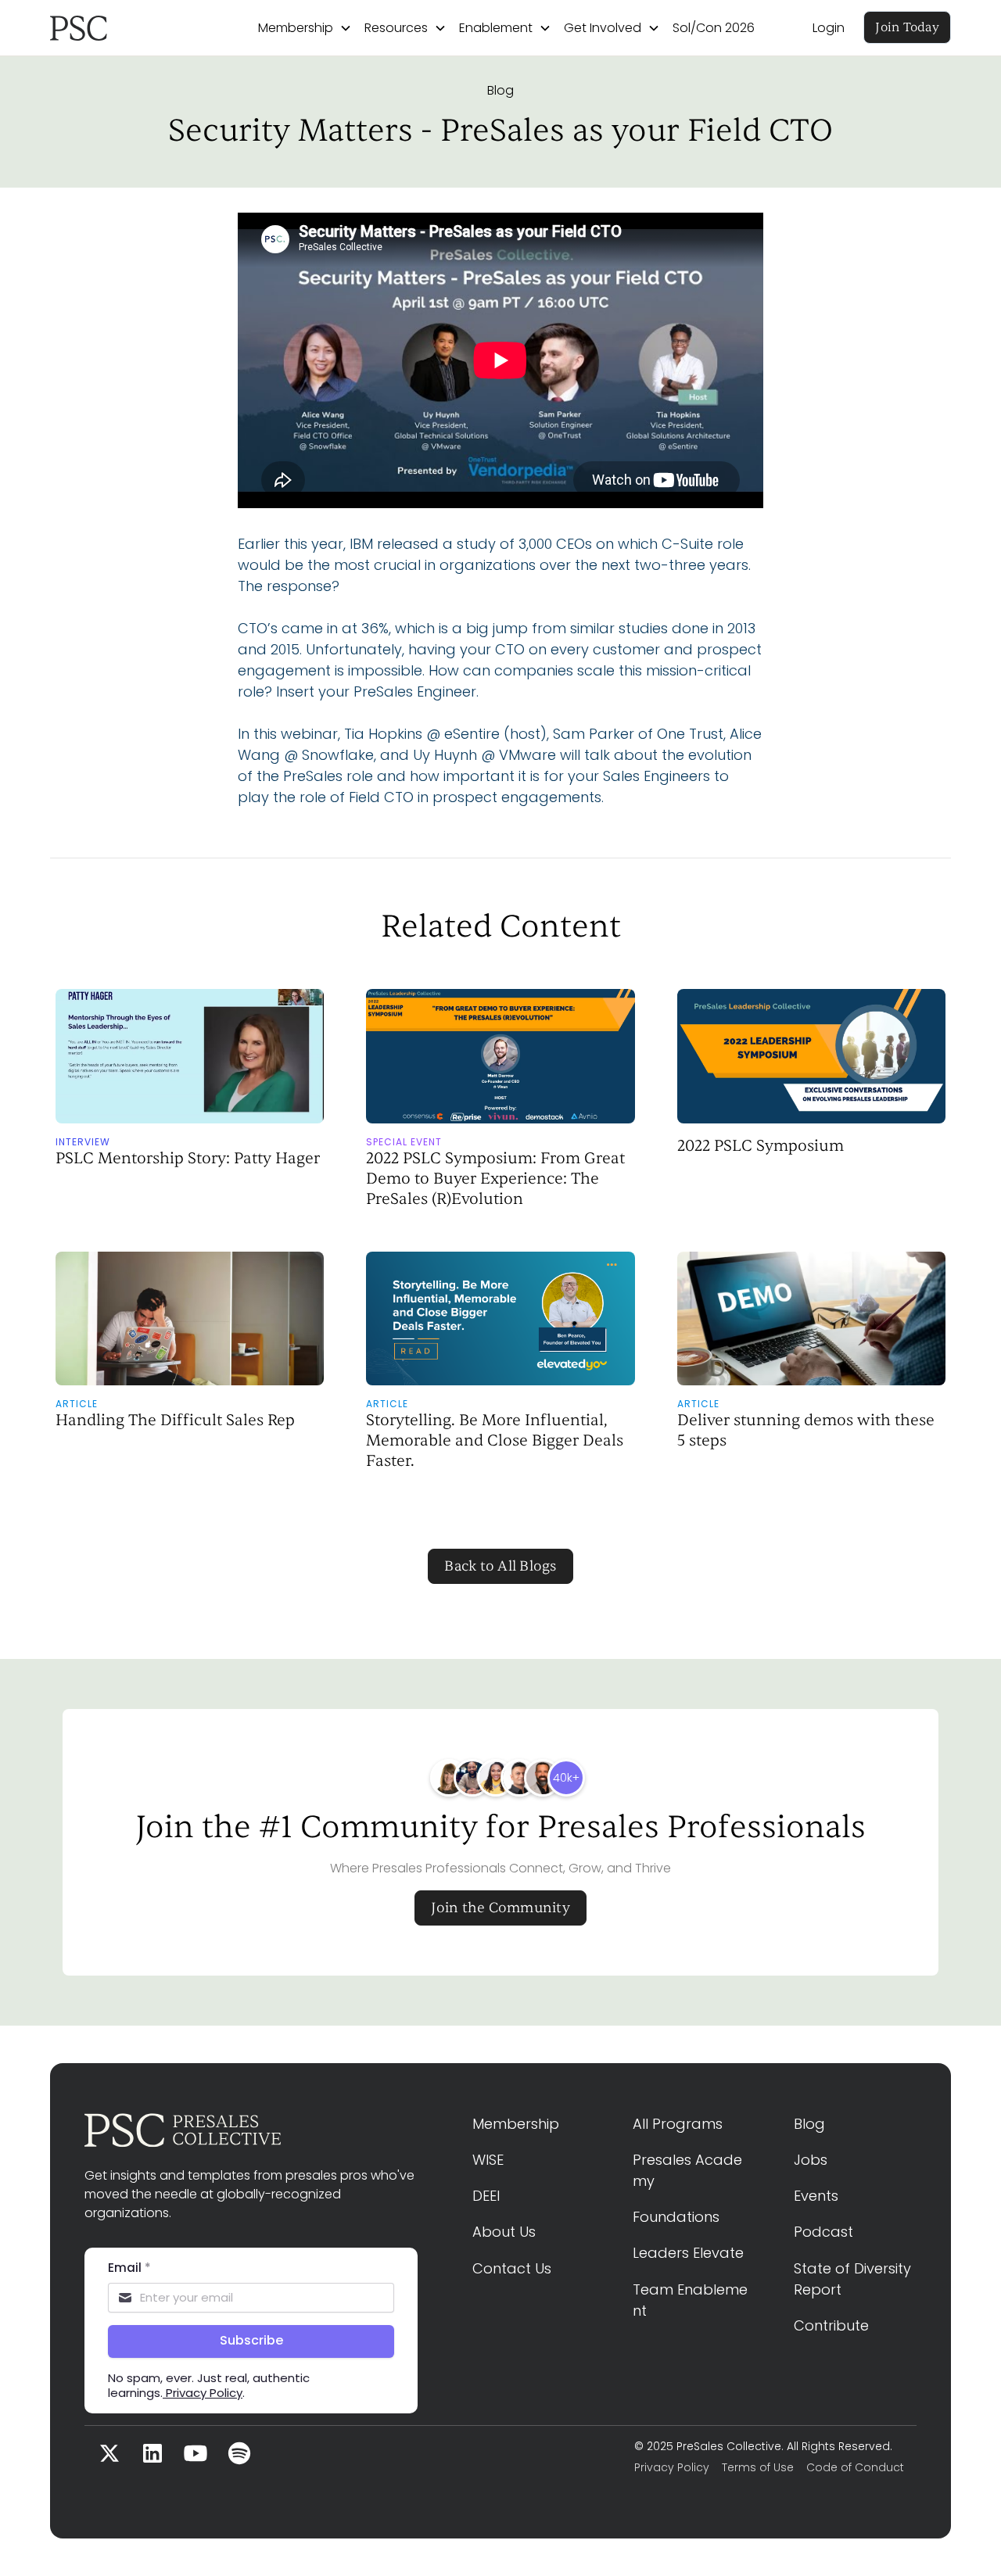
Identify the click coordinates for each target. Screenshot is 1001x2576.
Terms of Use (758, 2467)
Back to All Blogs (500, 1566)
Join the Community (500, 1908)
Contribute (831, 2325)
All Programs (678, 2124)
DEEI (486, 2196)
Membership (516, 2124)
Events (816, 2196)
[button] (305, 28)
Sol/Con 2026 (714, 28)
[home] (125, 28)
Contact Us (512, 2268)
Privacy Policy (672, 2467)
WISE (488, 2160)
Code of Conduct (855, 2467)
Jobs (811, 2160)
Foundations (676, 2217)
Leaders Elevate (688, 2253)
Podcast (823, 2232)
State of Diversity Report (854, 2279)
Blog (500, 90)
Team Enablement (690, 2300)
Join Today (907, 27)
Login (829, 28)
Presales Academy (687, 2170)
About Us (504, 2232)
